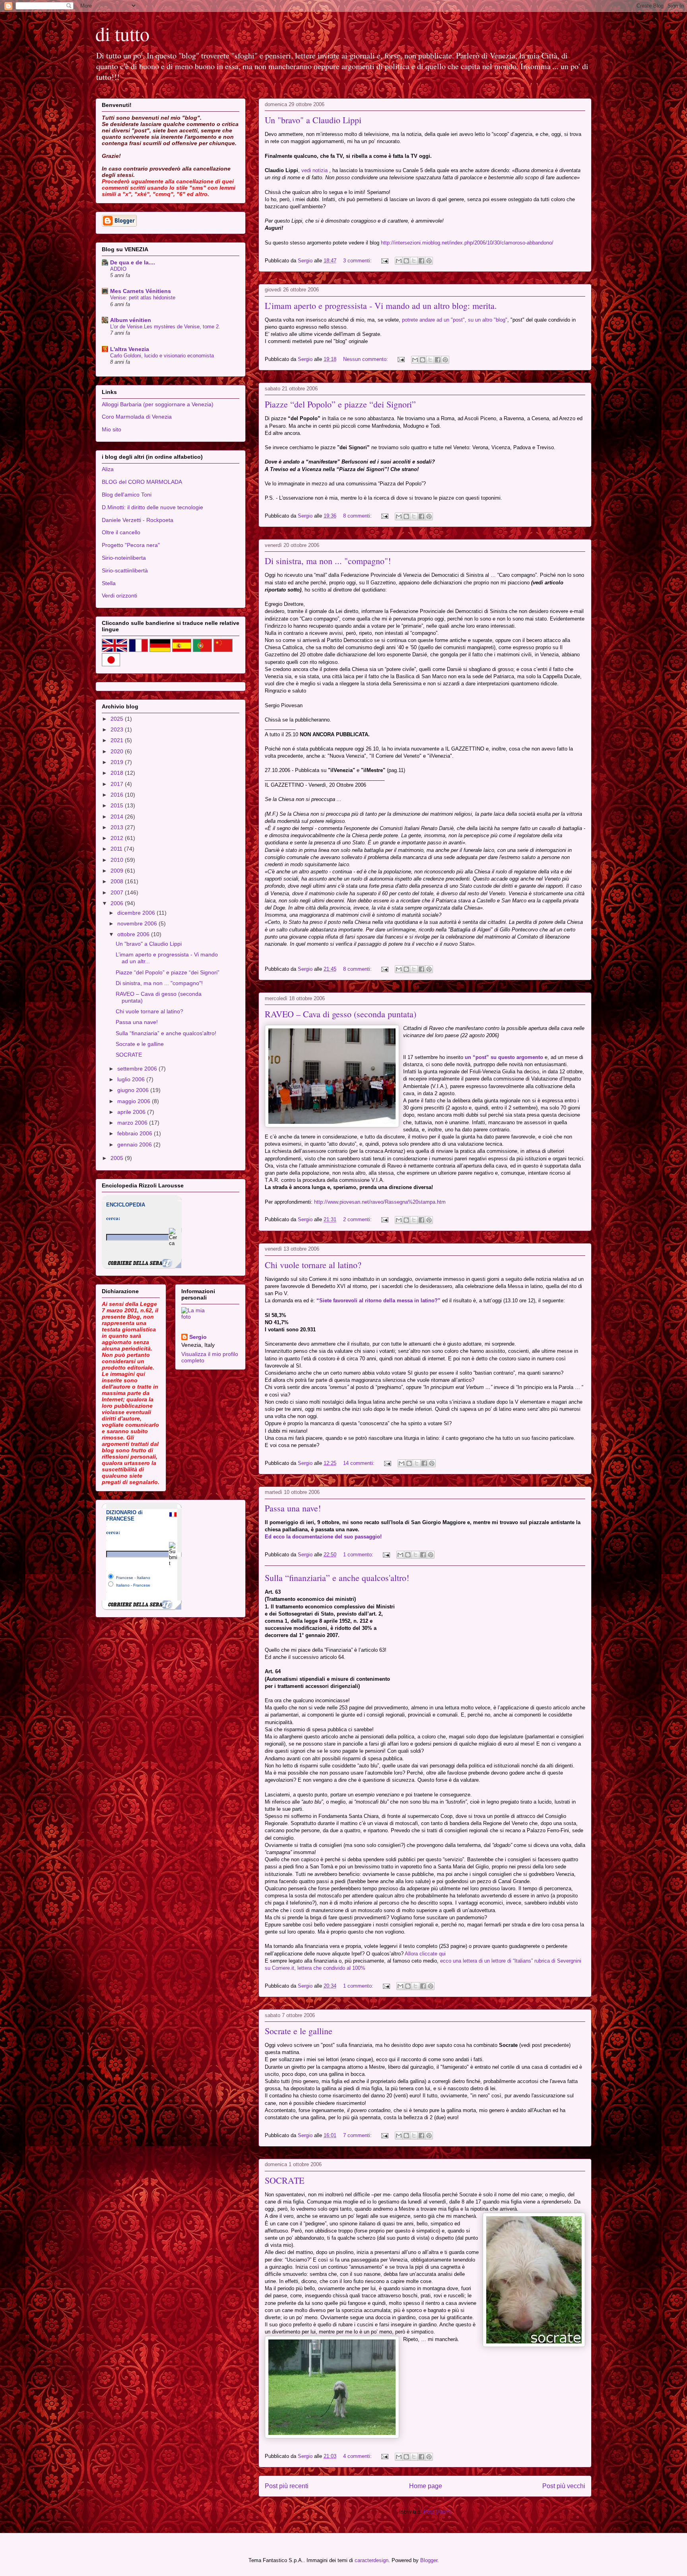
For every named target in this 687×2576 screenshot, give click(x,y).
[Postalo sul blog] (406, 261)
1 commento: (359, 1555)
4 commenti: (358, 2456)
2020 (118, 751)
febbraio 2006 (136, 1133)
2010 (118, 860)
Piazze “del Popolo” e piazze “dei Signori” (340, 404)
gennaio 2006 (135, 1144)
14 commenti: (360, 1463)
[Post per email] (384, 261)
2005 (118, 1158)
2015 (118, 805)
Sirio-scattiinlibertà (125, 570)
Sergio (198, 1337)
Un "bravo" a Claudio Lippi (313, 120)
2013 (118, 827)
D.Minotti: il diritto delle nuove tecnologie (152, 507)
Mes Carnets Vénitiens (141, 291)
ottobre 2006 (134, 934)
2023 (118, 729)
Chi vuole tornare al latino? (313, 1265)
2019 (118, 762)
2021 (118, 740)
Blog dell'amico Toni (127, 495)
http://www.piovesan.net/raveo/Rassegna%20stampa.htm (380, 1202)
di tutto (122, 33)
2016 (118, 795)
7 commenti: (358, 2135)
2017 (118, 784)
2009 (118, 871)
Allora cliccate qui (425, 1954)
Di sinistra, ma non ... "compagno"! (328, 561)
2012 (118, 838)
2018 (118, 773)
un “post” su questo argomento (504, 1057)
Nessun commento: (366, 359)
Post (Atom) (437, 2512)
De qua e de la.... (133, 262)
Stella (109, 583)
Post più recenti (287, 2486)
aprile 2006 (132, 1112)
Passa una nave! (293, 1508)
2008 (118, 881)
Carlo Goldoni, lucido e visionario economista (162, 356)
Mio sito (112, 429)
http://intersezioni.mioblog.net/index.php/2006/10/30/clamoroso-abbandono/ (467, 243)
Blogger (429, 2560)
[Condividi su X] (414, 261)
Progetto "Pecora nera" (131, 545)
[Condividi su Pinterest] (429, 261)
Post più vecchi (564, 2486)
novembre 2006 (138, 923)
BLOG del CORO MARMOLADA (142, 482)
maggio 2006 (135, 1101)
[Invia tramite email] (399, 261)
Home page (426, 2486)
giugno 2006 (134, 1090)
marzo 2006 (133, 1123)
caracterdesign (372, 2560)
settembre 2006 (138, 1069)
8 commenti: (358, 516)
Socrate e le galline (299, 2031)
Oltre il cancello (121, 532)
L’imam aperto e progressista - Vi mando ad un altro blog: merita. (381, 306)
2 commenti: (358, 1219)
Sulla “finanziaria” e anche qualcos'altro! (337, 1578)
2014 (118, 817)
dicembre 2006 (137, 913)
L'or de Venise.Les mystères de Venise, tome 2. (165, 327)
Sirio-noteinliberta (124, 558)
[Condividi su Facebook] (421, 261)
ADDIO (118, 269)
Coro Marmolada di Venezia (137, 417)
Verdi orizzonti (119, 596)
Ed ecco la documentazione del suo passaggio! (323, 1537)
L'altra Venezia (130, 349)
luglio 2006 (132, 1079)
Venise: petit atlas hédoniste (143, 298)
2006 (118, 903)
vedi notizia (314, 170)
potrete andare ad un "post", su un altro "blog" (455, 320)
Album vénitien (131, 320)
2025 (118, 719)
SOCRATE (284, 2180)
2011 (117, 849)
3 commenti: (358, 261)
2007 (118, 892)
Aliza (108, 469)
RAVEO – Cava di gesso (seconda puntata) (341, 1014)
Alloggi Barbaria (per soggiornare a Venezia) (158, 404)
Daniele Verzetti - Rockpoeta (138, 520)
